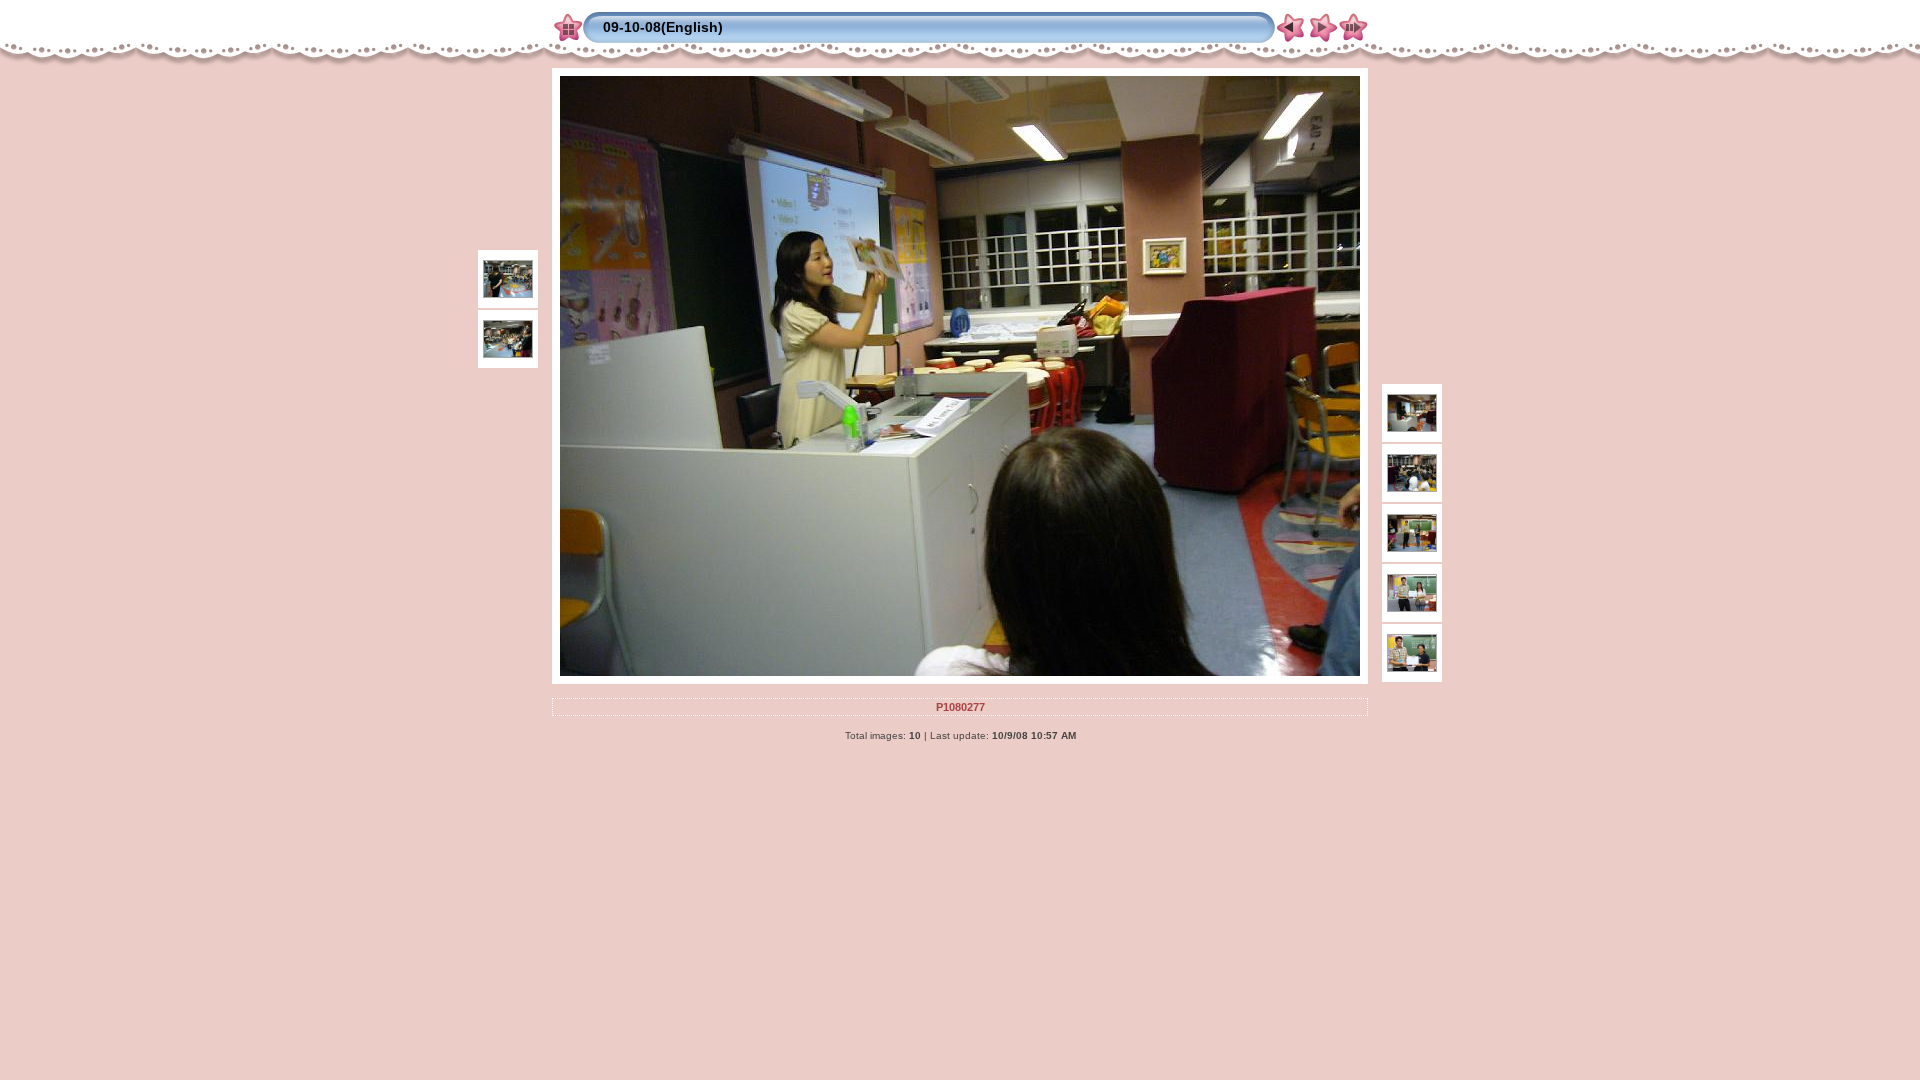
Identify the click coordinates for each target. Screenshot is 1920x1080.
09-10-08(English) (663, 27)
